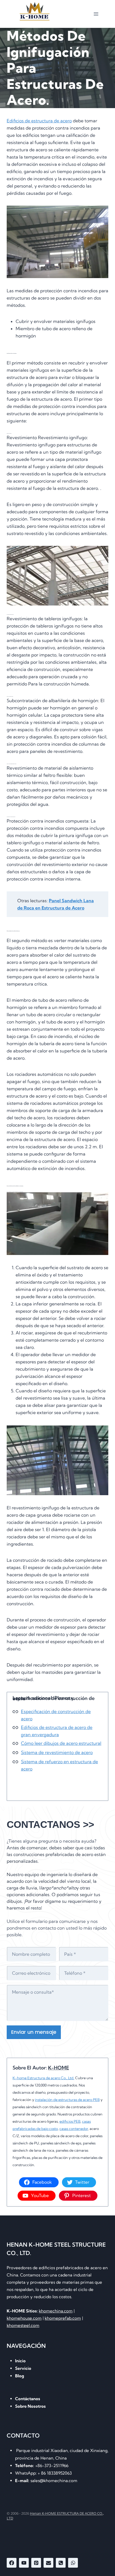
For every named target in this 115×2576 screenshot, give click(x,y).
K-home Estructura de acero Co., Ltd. (43, 2078)
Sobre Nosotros (30, 2406)
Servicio (23, 2368)
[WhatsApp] (73, 2563)
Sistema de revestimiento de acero (57, 1752)
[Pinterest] (36, 2563)
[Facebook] (12, 2563)
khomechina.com (56, 2311)
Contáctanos (28, 2399)
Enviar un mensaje (34, 2032)
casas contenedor (74, 2129)
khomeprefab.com (63, 2318)
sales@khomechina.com (46, 2481)
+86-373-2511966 (42, 2466)
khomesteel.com (23, 2325)
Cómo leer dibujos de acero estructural (61, 1743)
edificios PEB (70, 2121)
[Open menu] (96, 14)
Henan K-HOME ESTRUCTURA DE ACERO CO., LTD (55, 2516)
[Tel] (61, 2563)
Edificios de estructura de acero (39, 121)
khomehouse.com (24, 2318)
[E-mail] (48, 2563)
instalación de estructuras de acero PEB (67, 2100)
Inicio (20, 2361)
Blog (20, 2376)
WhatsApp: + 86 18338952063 (43, 2473)
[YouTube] (24, 2563)
